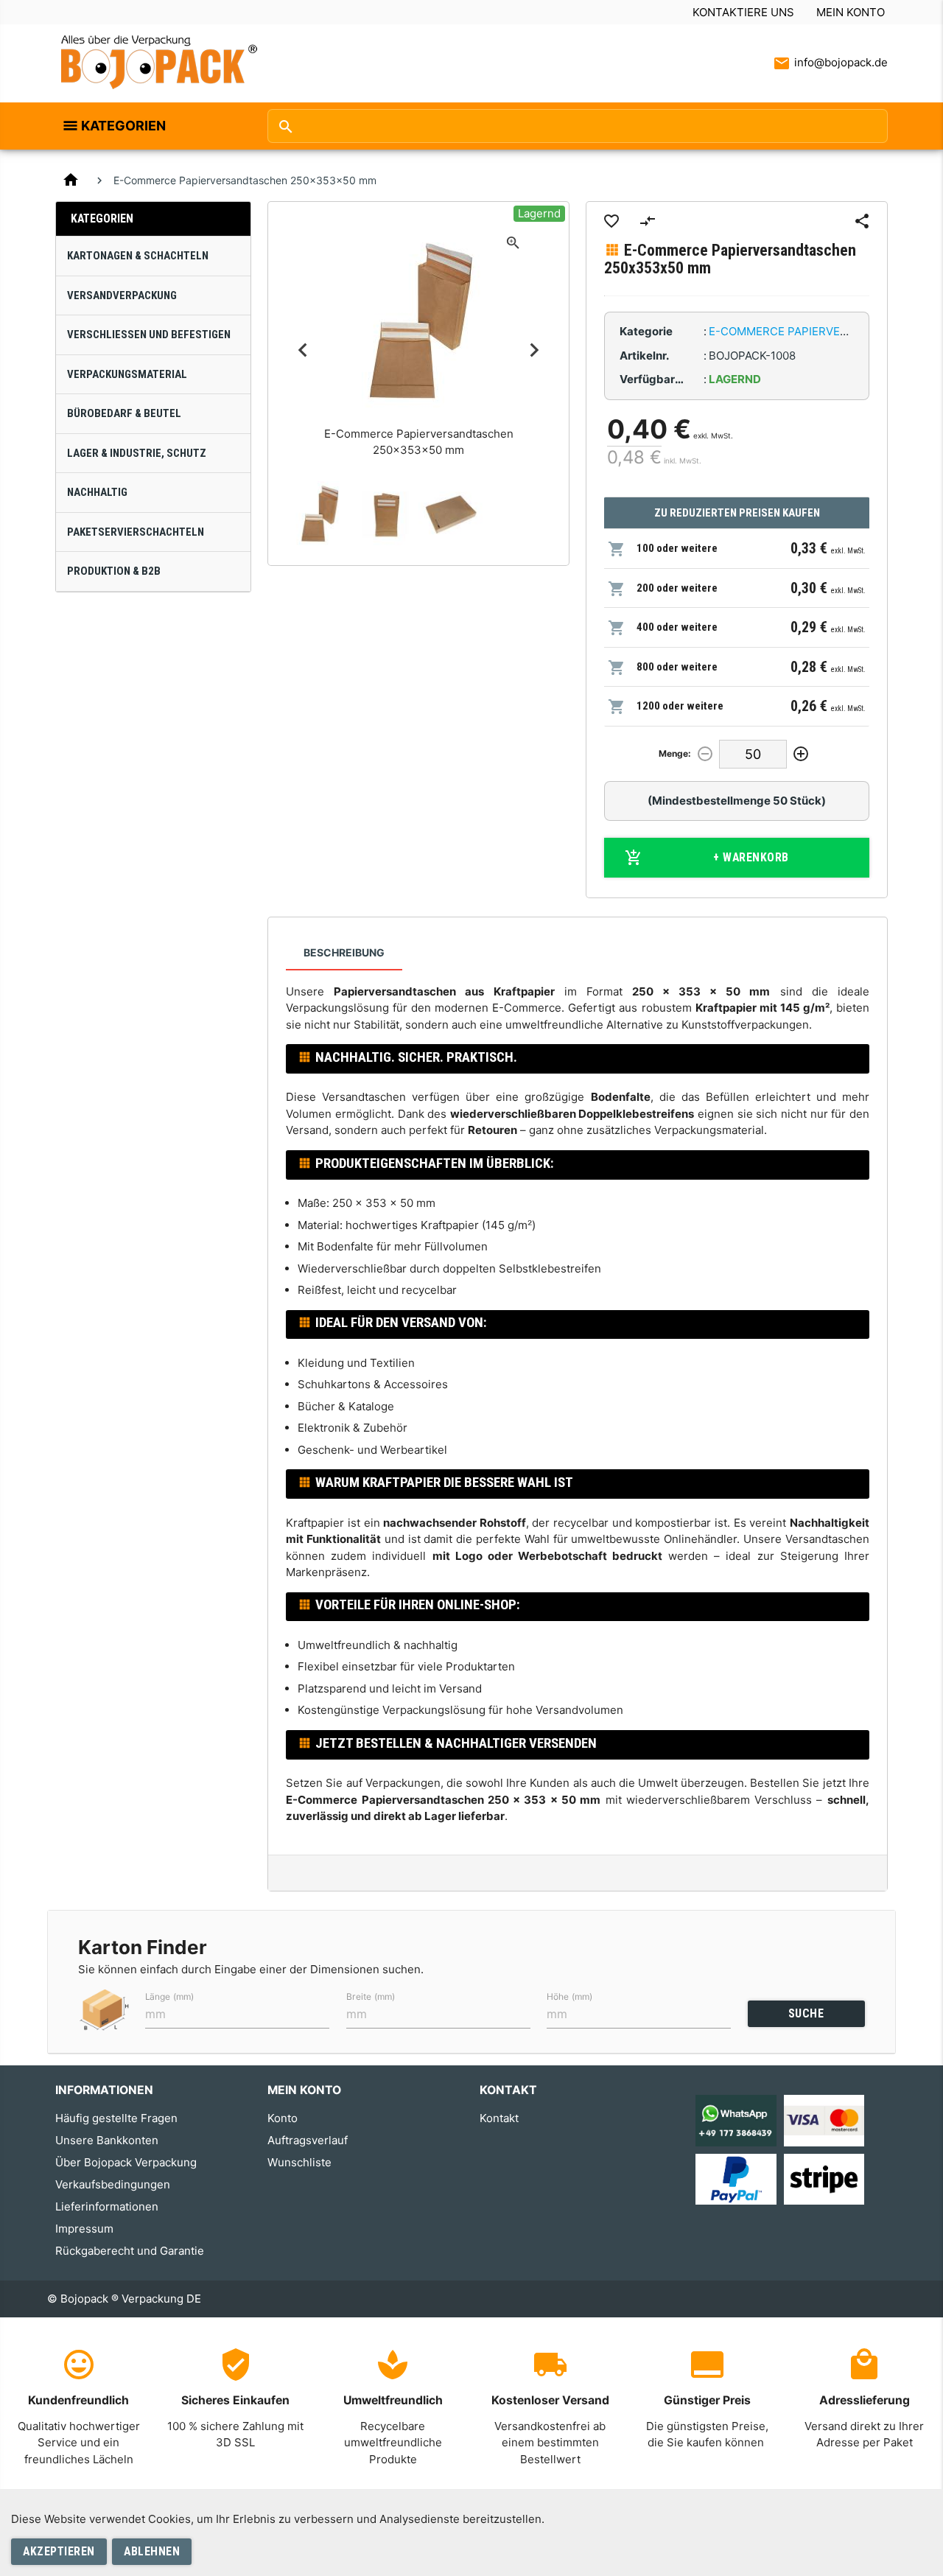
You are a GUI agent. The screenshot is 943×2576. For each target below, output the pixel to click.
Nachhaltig (97, 492)
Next (534, 350)
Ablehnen (152, 2551)
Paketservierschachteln (136, 532)
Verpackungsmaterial (127, 374)
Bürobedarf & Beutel (124, 413)
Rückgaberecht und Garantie (130, 2251)
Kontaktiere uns (743, 12)
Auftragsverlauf (308, 2140)
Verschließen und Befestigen (149, 335)
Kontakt (499, 2118)
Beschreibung (344, 952)
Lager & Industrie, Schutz (137, 453)
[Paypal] (736, 2178)
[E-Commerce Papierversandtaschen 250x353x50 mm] (319, 514)
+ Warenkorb (751, 857)
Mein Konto (851, 12)
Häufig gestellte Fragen (116, 2118)
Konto (283, 2118)
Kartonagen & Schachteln (138, 256)
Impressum (84, 2229)
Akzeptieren (59, 2551)
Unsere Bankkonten (107, 2140)
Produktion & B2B (114, 571)
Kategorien (123, 126)
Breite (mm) (371, 1996)
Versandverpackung (122, 295)
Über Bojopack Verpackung (126, 2162)
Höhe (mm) (569, 1996)
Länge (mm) (169, 1996)
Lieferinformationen (107, 2206)
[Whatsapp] (736, 2120)
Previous (302, 350)
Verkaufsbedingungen (113, 2184)
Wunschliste (299, 2162)
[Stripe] (824, 2178)
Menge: (675, 753)
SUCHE (806, 2013)
